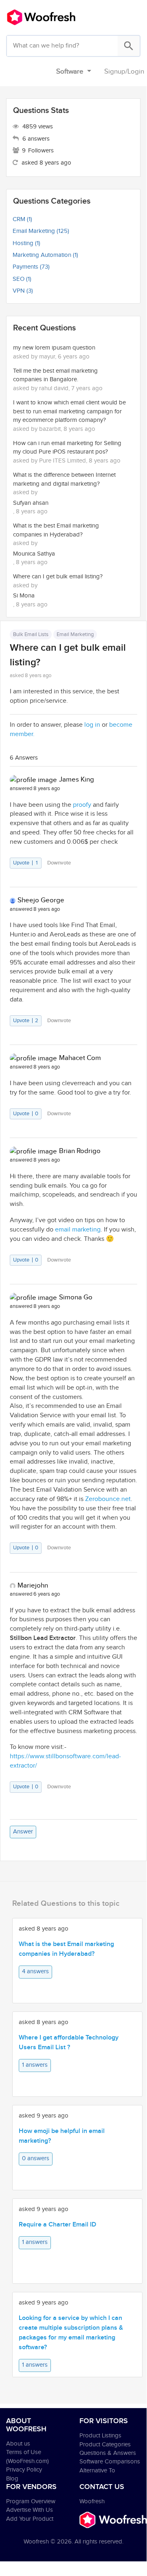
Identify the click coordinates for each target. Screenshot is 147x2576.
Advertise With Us (30, 2510)
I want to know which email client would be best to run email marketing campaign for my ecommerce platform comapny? (69, 411)
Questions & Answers (108, 2453)
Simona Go (76, 1297)
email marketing (78, 1230)
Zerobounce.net (108, 1499)
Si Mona (24, 596)
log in (92, 725)
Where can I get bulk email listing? (58, 577)
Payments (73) (31, 267)
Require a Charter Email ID (57, 2225)
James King (77, 780)
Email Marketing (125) (41, 231)
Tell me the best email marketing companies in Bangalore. (55, 375)
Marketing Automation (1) (45, 255)
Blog (12, 2479)
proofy (82, 805)
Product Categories (105, 2445)
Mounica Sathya (34, 554)
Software (71, 72)
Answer (23, 1832)
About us (18, 2444)
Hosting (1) (26, 243)
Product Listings (100, 2436)
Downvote (59, 863)
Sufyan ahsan (31, 503)
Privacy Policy (24, 2470)
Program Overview (31, 2501)
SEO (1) (22, 279)
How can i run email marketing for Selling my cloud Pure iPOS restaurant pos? (67, 447)
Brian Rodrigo (80, 1151)
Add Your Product (30, 2519)
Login (136, 72)
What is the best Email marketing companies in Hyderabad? (56, 530)
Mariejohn (33, 1586)
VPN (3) (23, 291)
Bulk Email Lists (31, 634)
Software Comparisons (110, 2462)
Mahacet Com (80, 1058)
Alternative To (97, 2471)
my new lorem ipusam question (54, 348)
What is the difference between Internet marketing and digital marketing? (64, 479)
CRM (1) (22, 219)
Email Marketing (75, 634)
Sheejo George (41, 900)
